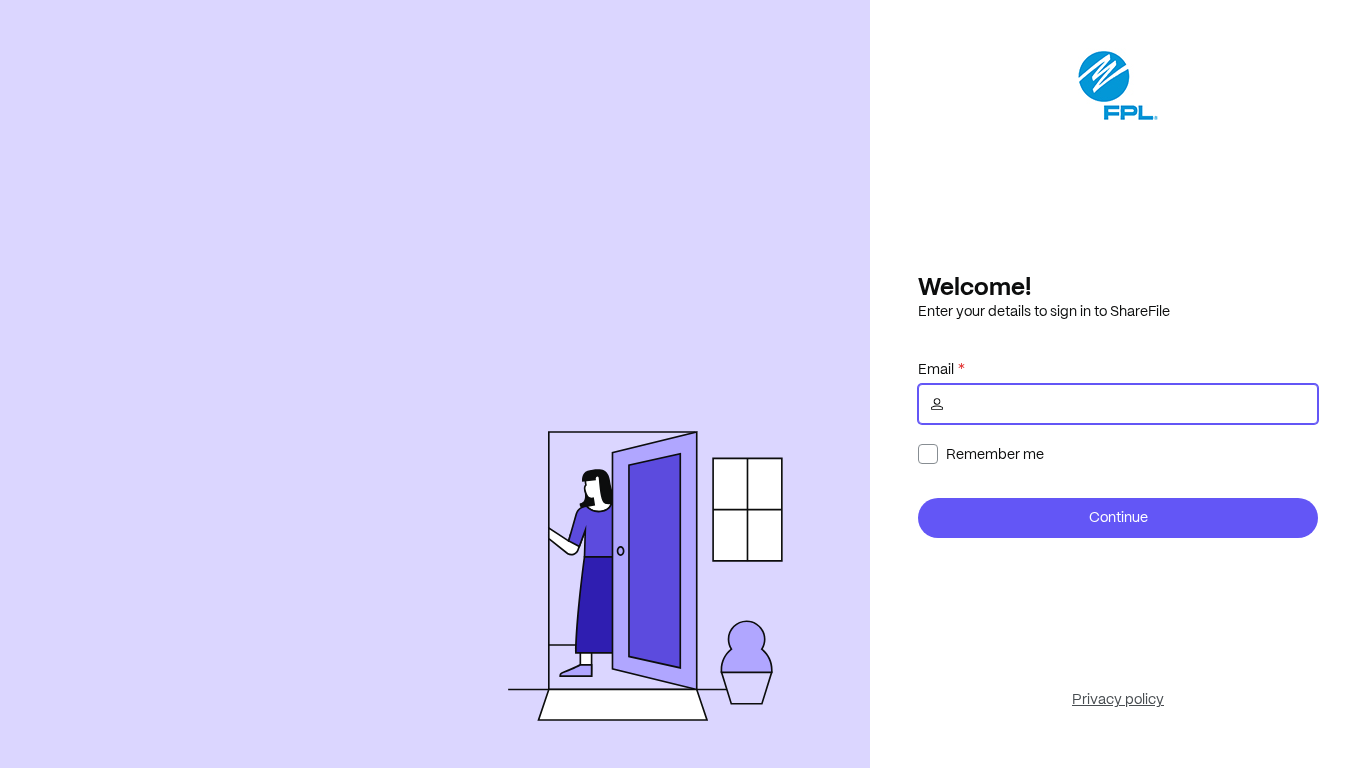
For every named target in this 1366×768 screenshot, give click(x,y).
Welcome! (974, 286)
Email (936, 369)
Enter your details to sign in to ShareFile (1044, 311)
